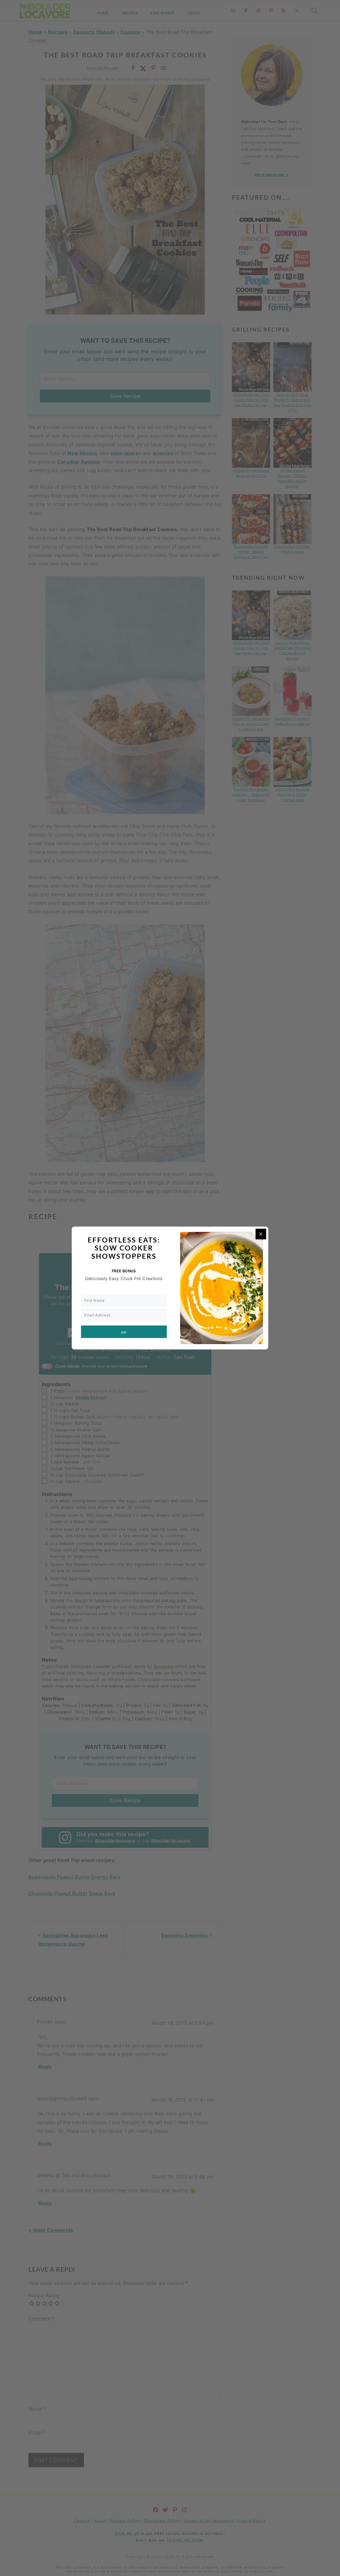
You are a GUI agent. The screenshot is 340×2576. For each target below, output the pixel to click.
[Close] (261, 1234)
